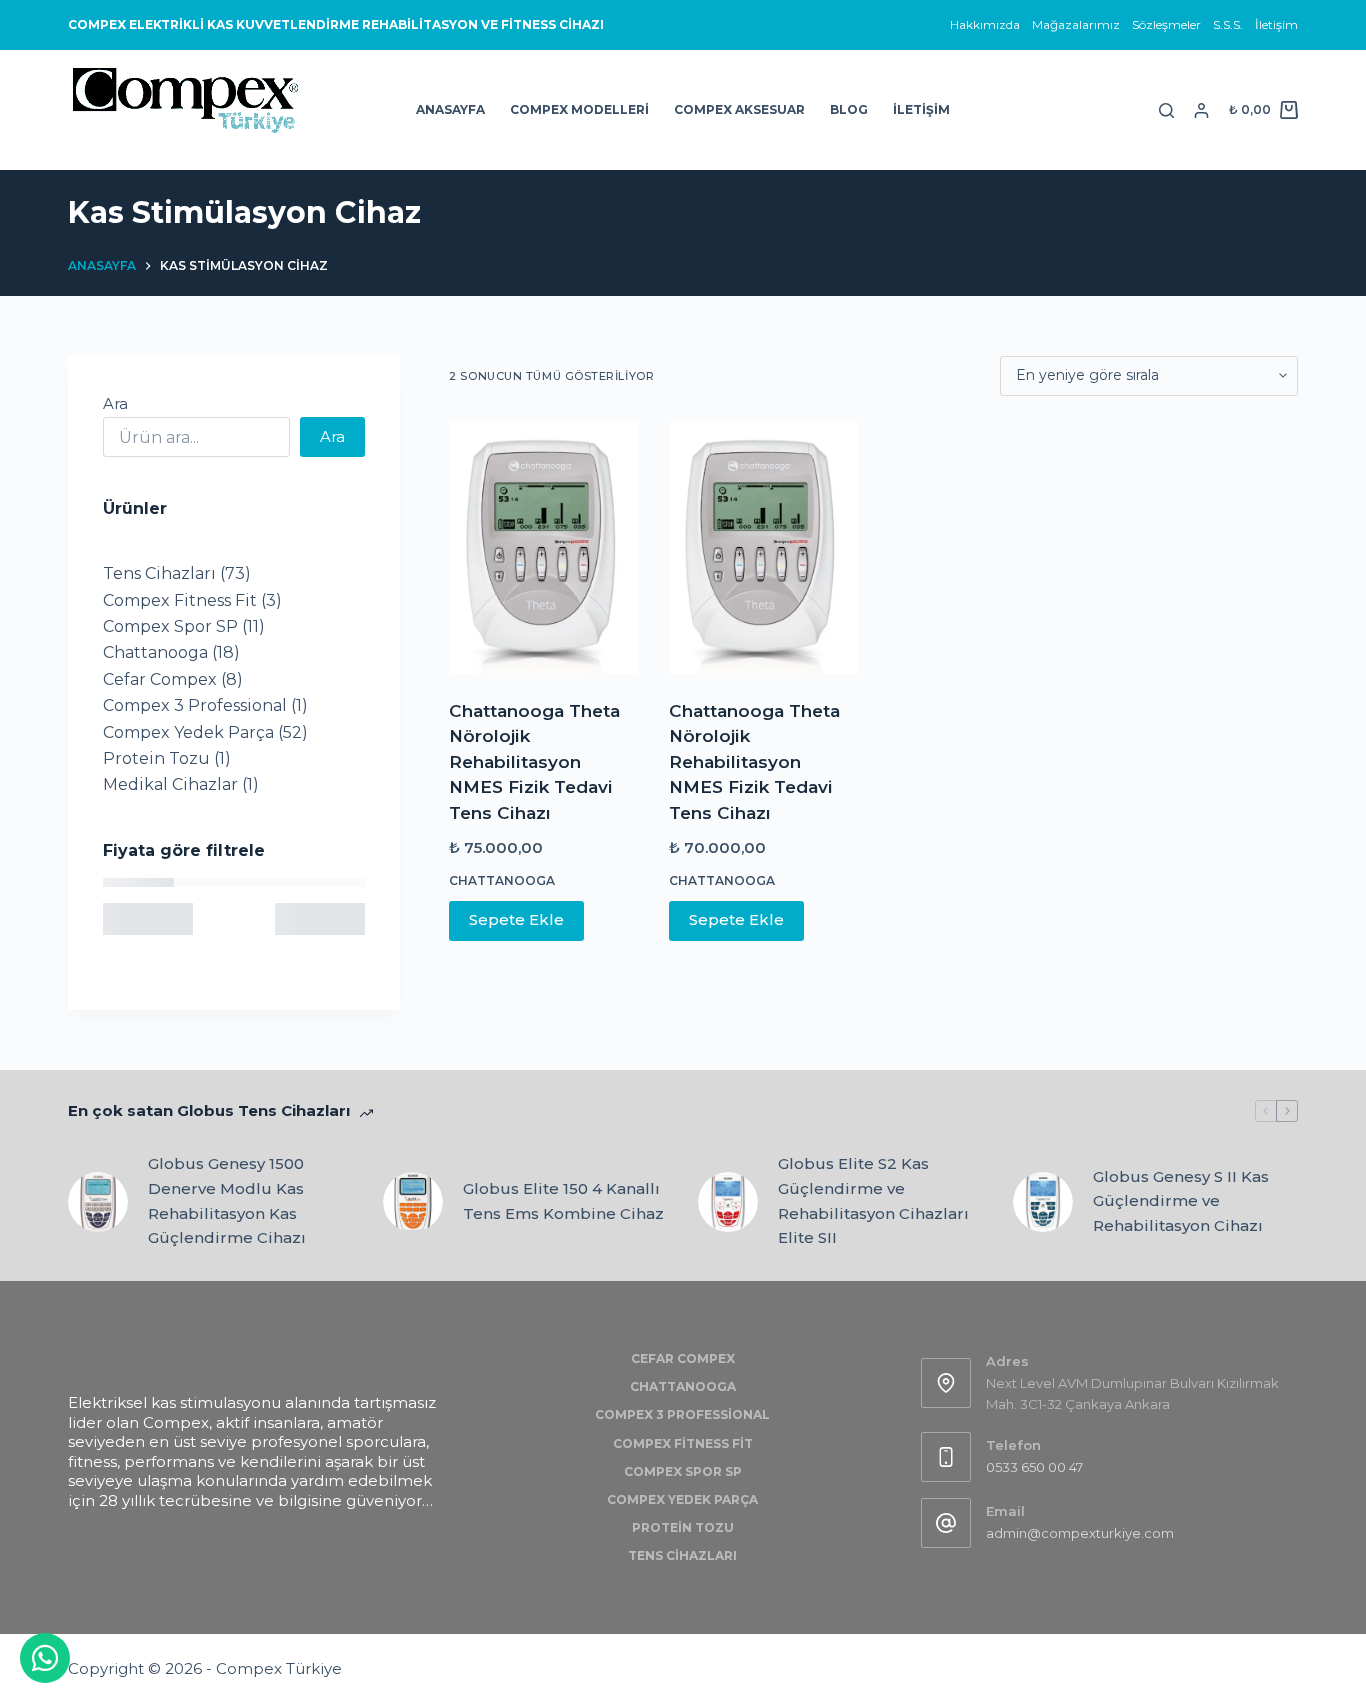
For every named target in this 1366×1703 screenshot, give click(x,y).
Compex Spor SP (683, 1471)
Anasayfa (450, 109)
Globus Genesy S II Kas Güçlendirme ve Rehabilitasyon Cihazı (1181, 1201)
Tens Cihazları (682, 1555)
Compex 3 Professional (682, 1414)
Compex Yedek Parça (682, 1499)
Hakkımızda (985, 24)
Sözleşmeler (1166, 24)
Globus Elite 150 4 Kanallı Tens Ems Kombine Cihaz (563, 1201)
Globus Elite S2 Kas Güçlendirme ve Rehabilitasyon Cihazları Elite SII (873, 1200)
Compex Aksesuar (739, 109)
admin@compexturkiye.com (1080, 1533)
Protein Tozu (683, 1527)
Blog (849, 109)
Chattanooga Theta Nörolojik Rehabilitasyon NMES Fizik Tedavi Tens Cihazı (534, 762)
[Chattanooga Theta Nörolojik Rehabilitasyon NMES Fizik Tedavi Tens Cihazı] (544, 547)
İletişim (1276, 24)
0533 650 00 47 (1034, 1467)
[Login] (1201, 110)
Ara (115, 403)
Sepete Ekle (516, 919)
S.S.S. (1228, 24)
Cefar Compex (683, 1358)
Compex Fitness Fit (683, 1443)
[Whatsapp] (45, 1658)
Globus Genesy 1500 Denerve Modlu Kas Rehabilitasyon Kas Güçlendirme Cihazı (227, 1200)
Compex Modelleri (579, 109)
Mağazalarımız (1076, 24)
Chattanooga (502, 880)
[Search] (1166, 110)
